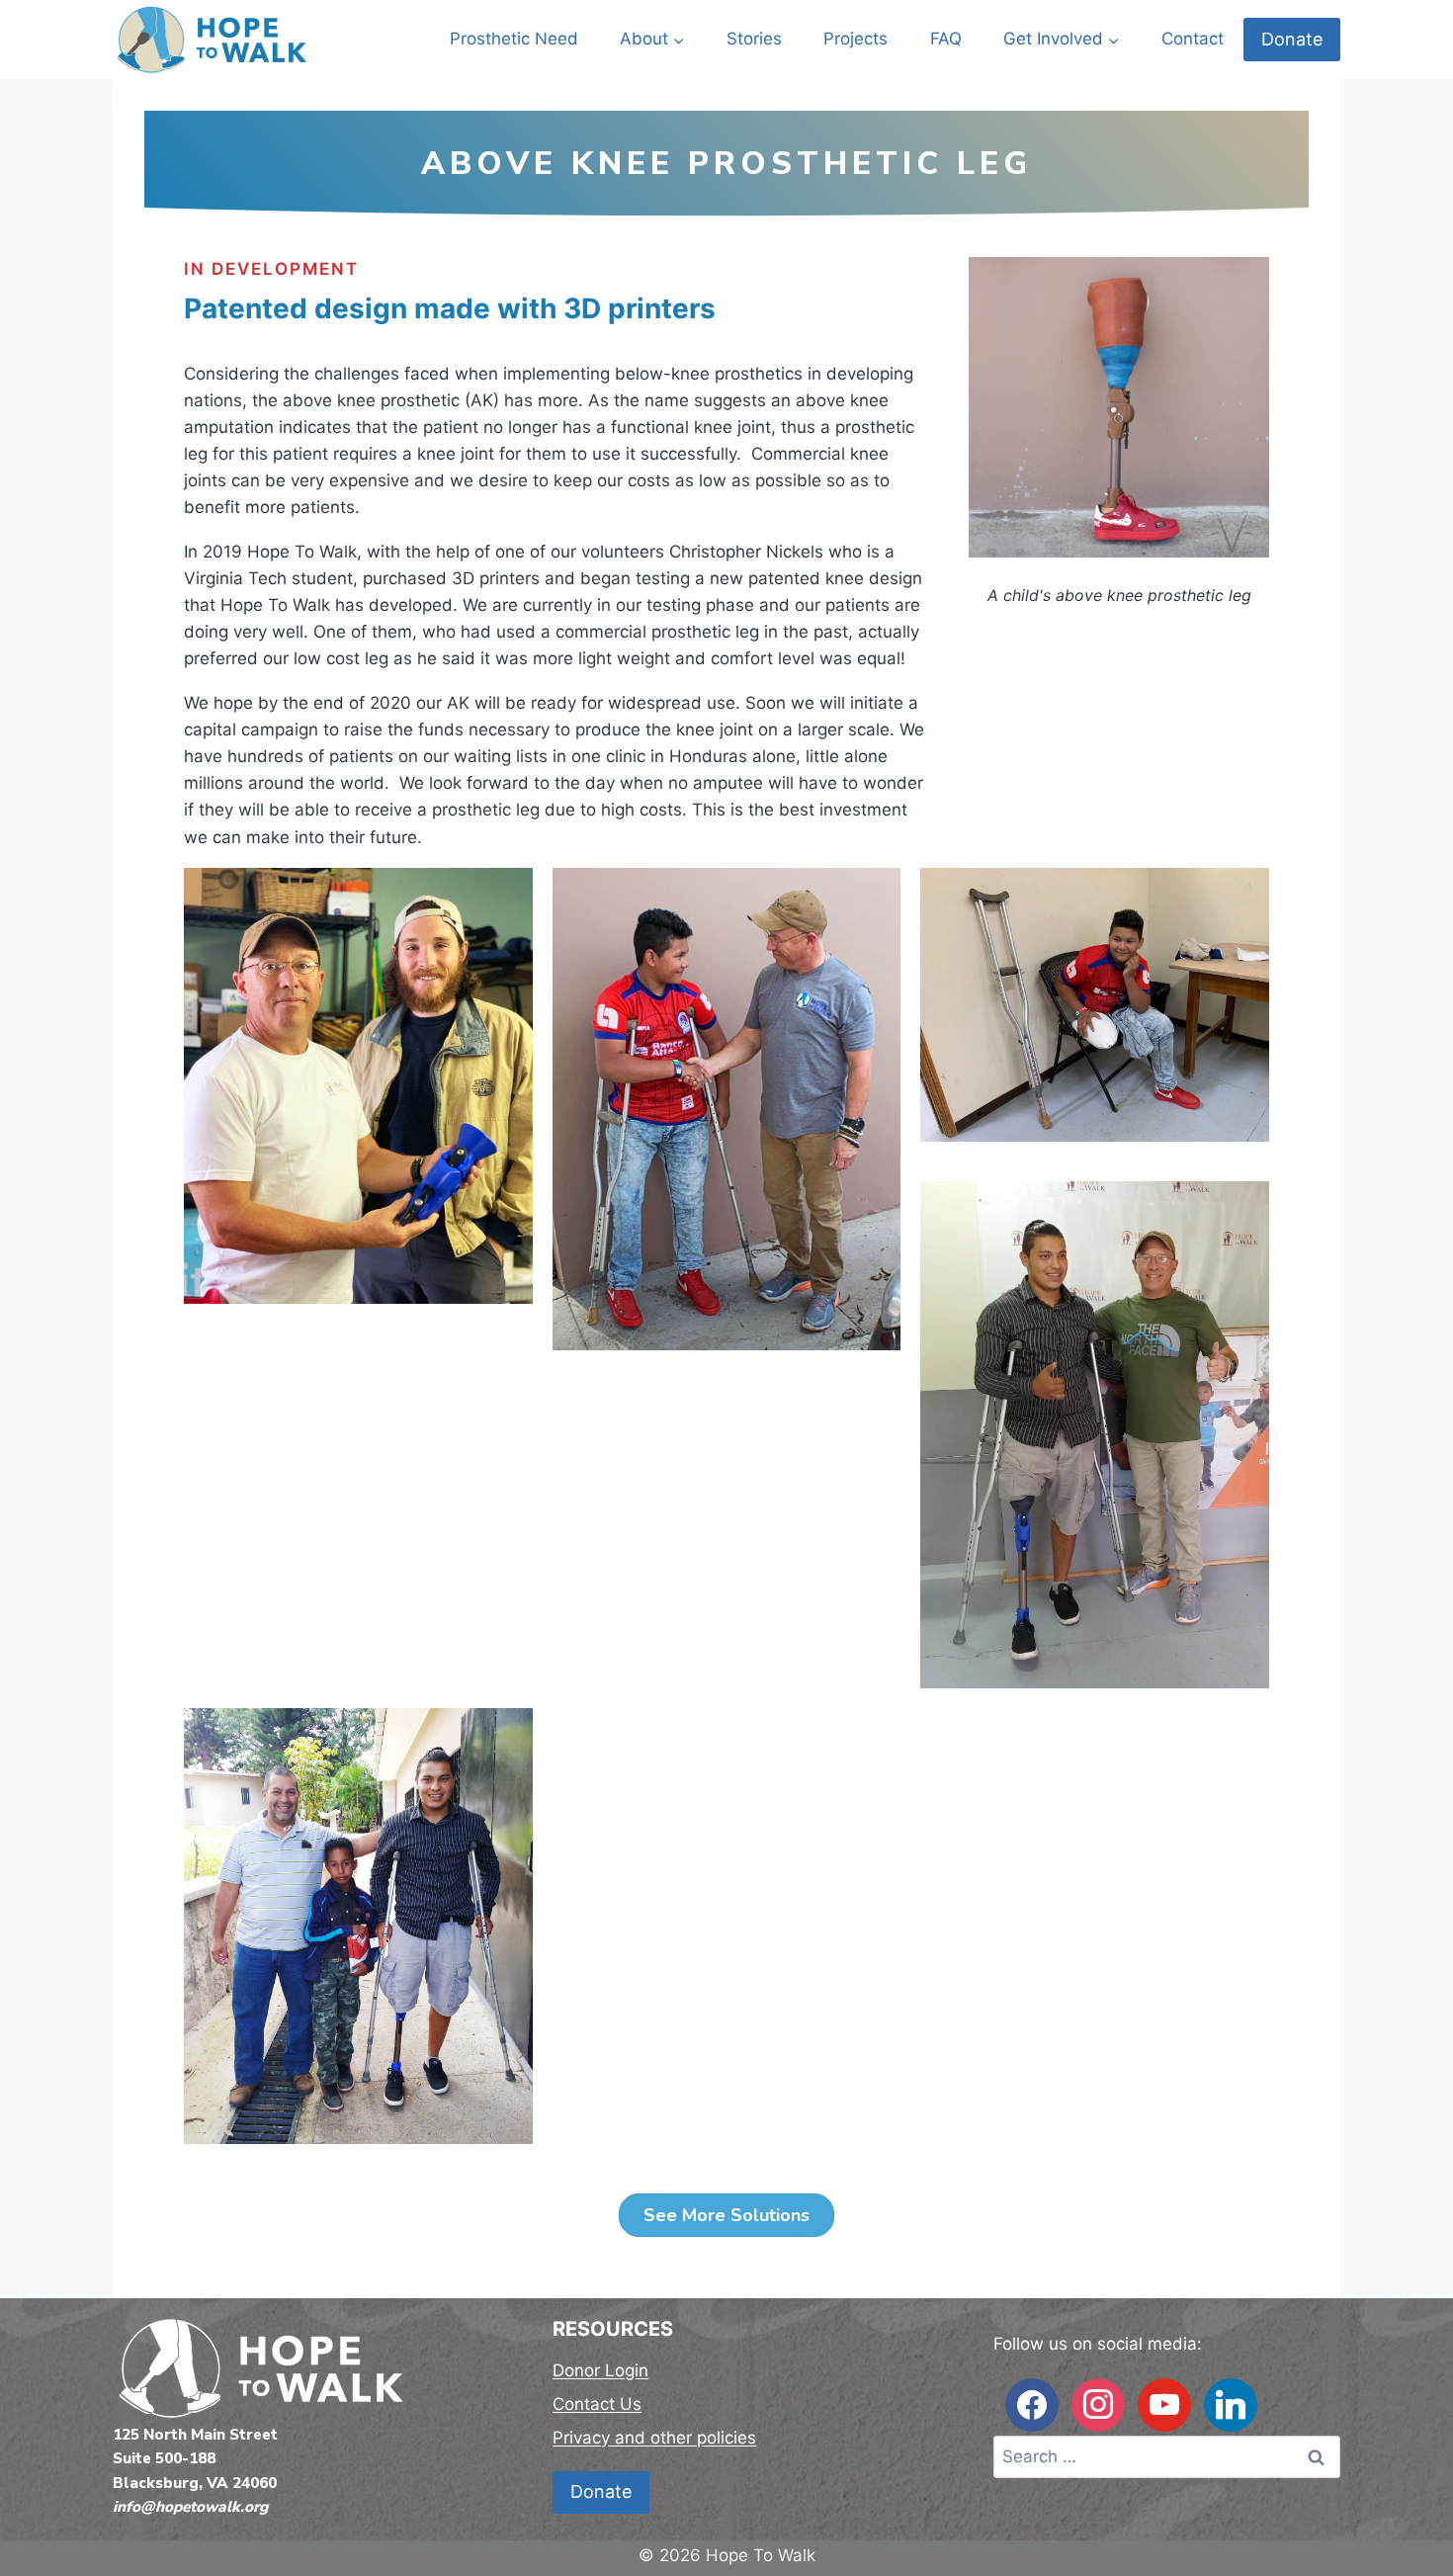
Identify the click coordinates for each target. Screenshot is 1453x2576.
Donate (1292, 39)
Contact (1193, 39)
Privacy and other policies (654, 2438)
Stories (754, 39)
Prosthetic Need (514, 39)
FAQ (946, 39)
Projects (855, 39)
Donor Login (600, 2370)
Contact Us (597, 2404)
